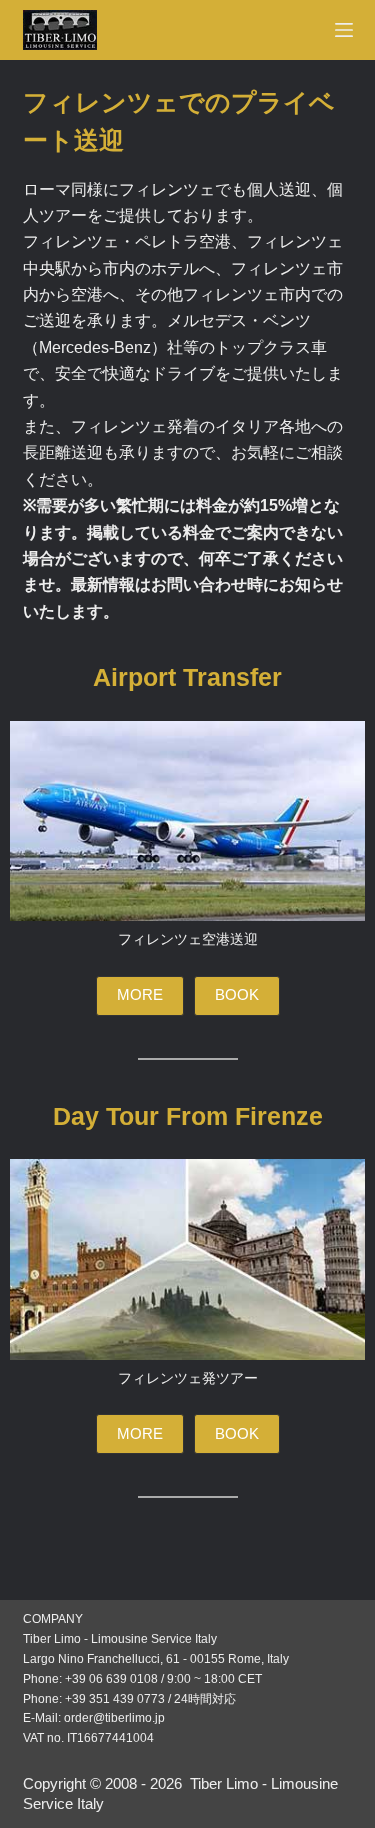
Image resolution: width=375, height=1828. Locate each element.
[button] (140, 996)
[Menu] (344, 30)
